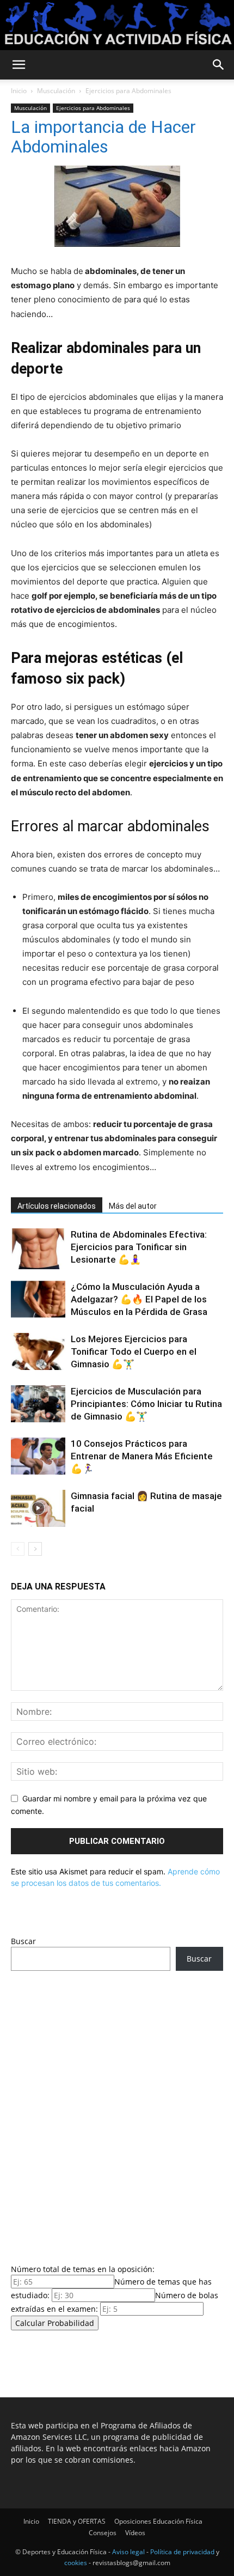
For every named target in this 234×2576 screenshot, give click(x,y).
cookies (76, 2563)
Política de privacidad (182, 2552)
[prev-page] (18, 1549)
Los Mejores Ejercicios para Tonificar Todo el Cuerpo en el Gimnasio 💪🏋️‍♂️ (134, 1351)
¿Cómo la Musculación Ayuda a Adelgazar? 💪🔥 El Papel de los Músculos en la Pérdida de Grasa (139, 1299)
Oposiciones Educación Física (158, 2521)
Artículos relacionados (57, 1206)
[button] (19, 65)
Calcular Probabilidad (55, 2323)
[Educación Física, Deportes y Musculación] (117, 25)
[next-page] (35, 1549)
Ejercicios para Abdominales (128, 91)
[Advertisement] (117, 2114)
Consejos (103, 2533)
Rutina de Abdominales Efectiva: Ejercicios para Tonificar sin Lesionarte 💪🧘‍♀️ (139, 1247)
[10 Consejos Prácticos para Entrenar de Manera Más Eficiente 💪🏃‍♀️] (38, 1456)
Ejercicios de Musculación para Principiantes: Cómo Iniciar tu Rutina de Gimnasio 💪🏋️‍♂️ (146, 1404)
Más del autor (133, 1206)
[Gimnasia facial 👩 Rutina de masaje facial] (38, 1509)
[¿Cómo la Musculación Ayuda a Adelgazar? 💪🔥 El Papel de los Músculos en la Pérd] (38, 1299)
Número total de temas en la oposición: (83, 2269)
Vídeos (135, 2533)
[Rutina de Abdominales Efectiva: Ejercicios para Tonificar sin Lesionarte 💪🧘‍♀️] (38, 1249)
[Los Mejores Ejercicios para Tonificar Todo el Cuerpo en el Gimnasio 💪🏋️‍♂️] (38, 1352)
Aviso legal (128, 2552)
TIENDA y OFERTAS (77, 2521)
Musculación (56, 91)
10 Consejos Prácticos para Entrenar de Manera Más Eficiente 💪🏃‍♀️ (142, 1456)
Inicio (19, 91)
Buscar (23, 1941)
